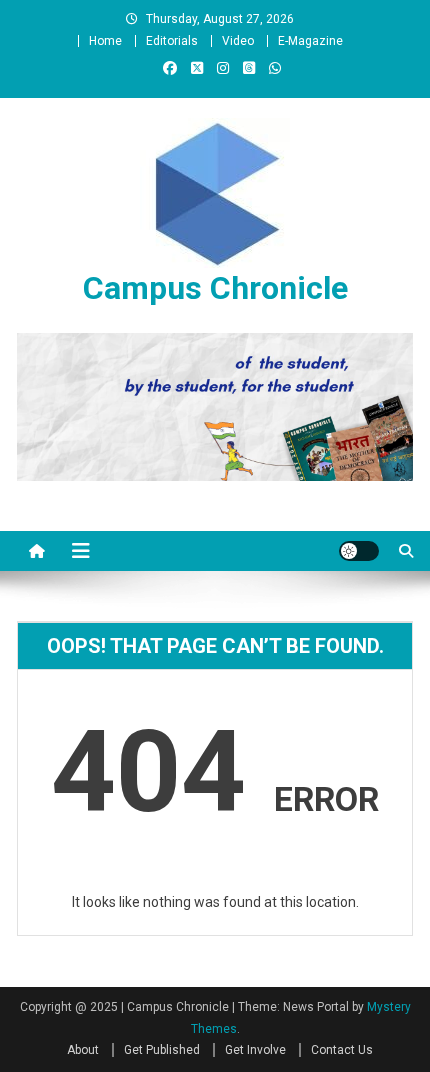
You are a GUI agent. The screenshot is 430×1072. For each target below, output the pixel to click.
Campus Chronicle (215, 288)
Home (105, 41)
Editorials (172, 41)
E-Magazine (310, 41)
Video (238, 41)
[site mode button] (359, 551)
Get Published (162, 1050)
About (83, 1050)
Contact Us (342, 1050)
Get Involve (255, 1050)
